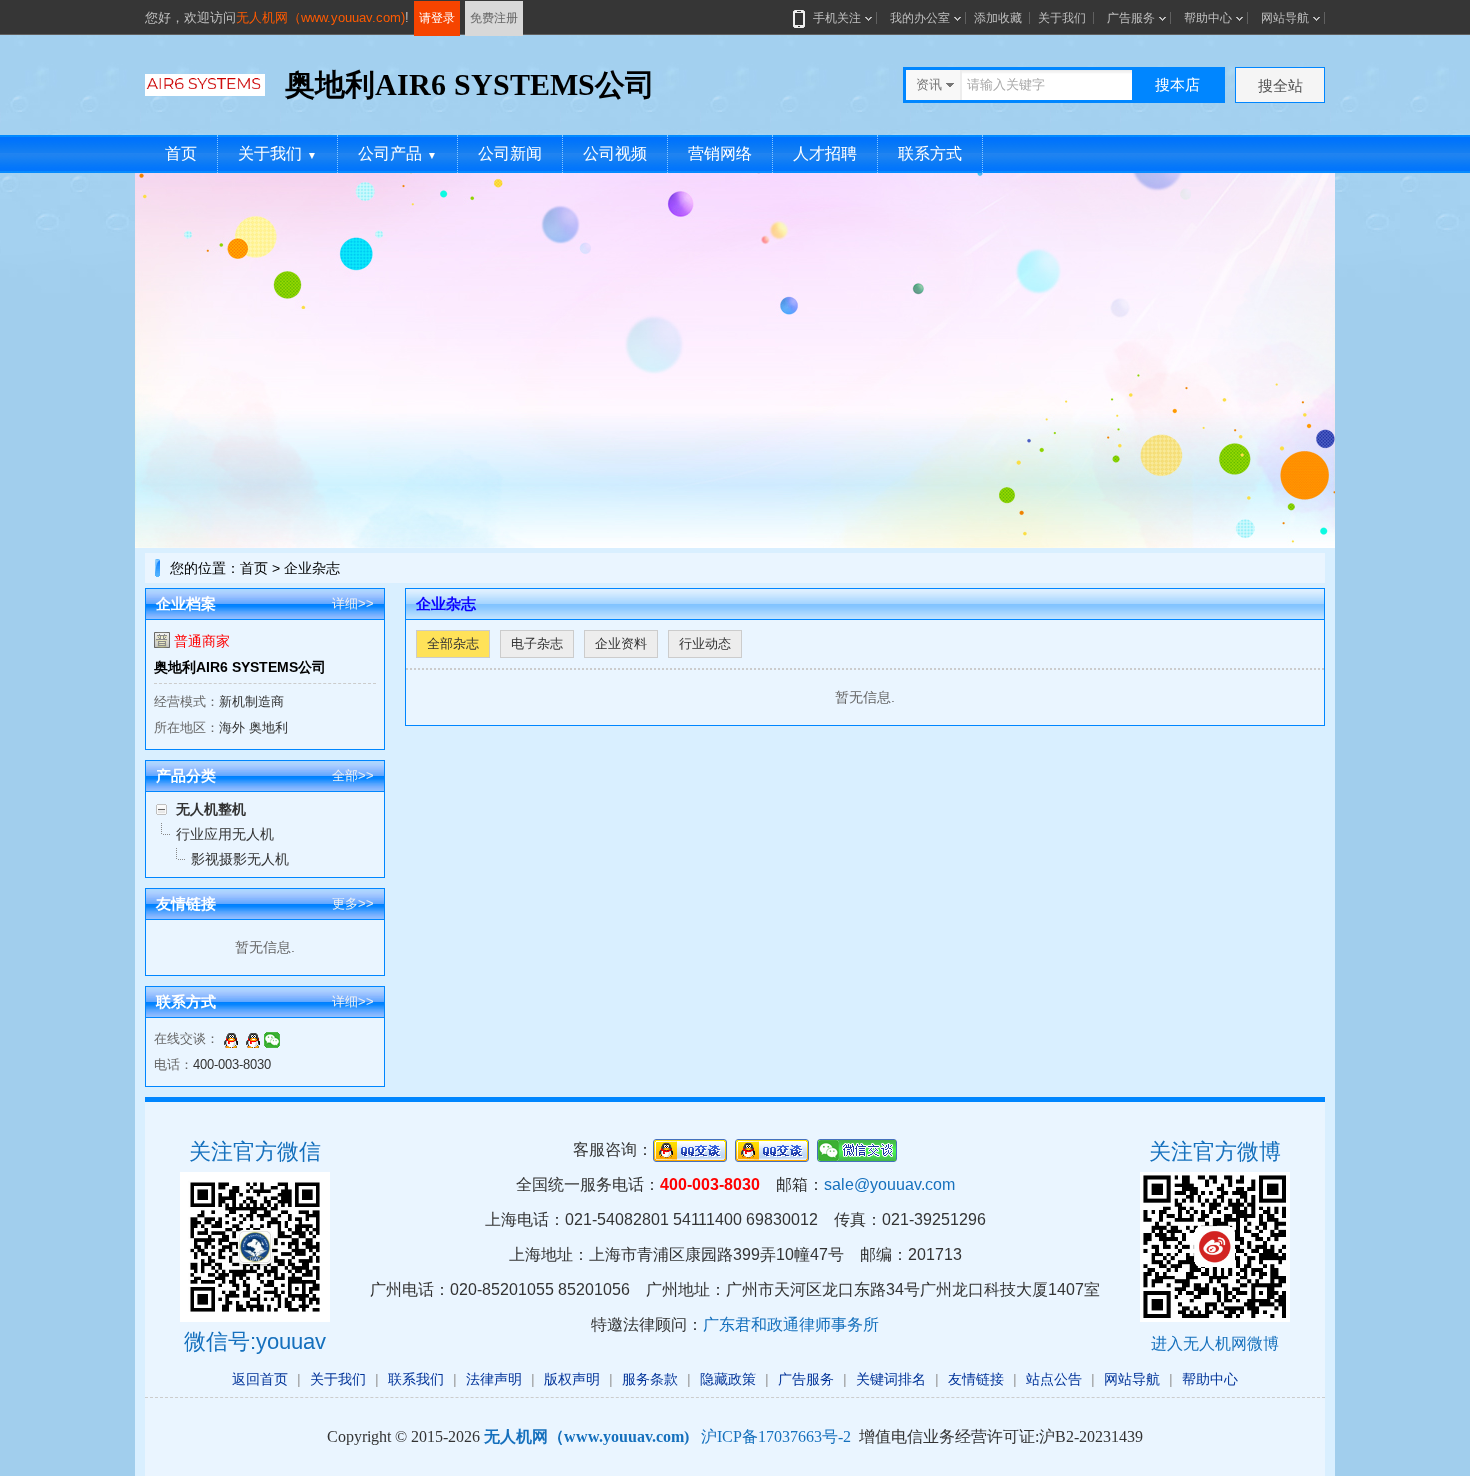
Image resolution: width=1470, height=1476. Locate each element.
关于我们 (1062, 18)
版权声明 (572, 1379)
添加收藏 (998, 18)
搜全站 (1280, 85)
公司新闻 (510, 153)
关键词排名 (891, 1379)
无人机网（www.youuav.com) (320, 17)
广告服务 (1131, 18)
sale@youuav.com (889, 1184)
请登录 (437, 18)
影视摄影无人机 (240, 859)
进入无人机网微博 (1215, 1343)
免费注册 (494, 18)
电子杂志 (537, 643)
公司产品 (397, 153)
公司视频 (615, 153)
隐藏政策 (728, 1379)
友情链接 (976, 1379)
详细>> (353, 603)
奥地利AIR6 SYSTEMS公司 (240, 667)
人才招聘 (825, 153)
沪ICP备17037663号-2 (776, 1436)
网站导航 (1285, 18)
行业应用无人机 (225, 834)
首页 (181, 153)
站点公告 (1054, 1379)
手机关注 (837, 18)
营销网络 (720, 153)
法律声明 (494, 1379)
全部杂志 (453, 643)
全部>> (353, 775)
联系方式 (930, 153)
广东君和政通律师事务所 (791, 1324)
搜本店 (1177, 84)
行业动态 (705, 643)
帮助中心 (1208, 18)
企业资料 (621, 643)
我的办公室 (920, 18)
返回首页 (260, 1379)
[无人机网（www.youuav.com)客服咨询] (231, 1038)
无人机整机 (211, 809)
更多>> (353, 903)
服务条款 (650, 1379)
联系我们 (416, 1379)
